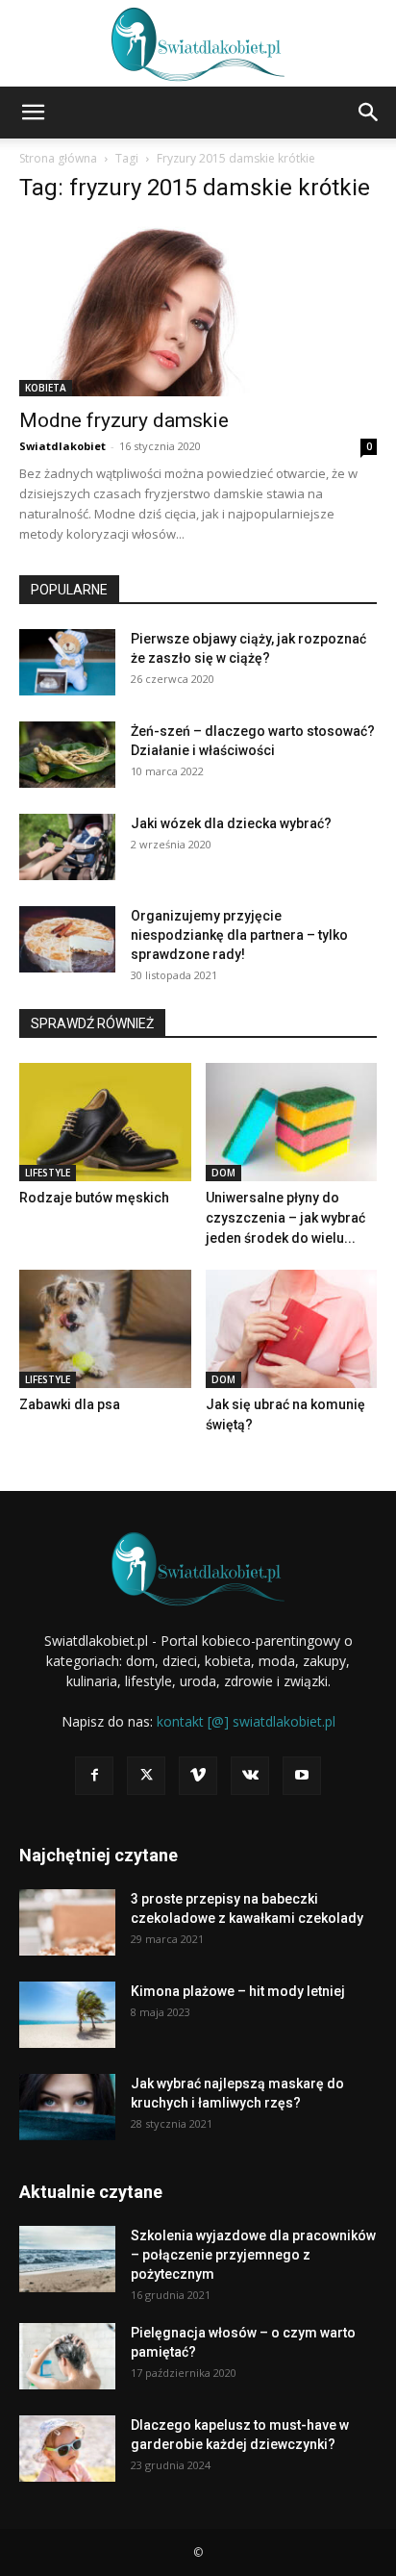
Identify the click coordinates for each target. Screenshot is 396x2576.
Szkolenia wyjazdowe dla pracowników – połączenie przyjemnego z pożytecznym (253, 2255)
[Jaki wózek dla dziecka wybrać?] (67, 847)
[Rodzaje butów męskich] (105, 1122)
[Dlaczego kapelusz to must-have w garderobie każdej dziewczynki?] (67, 2449)
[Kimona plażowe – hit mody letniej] (67, 2015)
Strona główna (58, 158)
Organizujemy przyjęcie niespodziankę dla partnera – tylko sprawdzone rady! (239, 935)
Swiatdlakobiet (62, 446)
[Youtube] (302, 1776)
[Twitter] (146, 1776)
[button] (33, 113)
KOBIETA (46, 388)
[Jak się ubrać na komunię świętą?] (292, 1329)
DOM (223, 1173)
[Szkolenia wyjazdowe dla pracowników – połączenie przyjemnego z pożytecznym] (67, 2259)
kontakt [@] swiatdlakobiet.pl (246, 1721)
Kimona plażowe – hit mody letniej (238, 1991)
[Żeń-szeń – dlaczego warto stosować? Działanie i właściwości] (67, 755)
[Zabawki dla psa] (105, 1329)
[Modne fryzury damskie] (198, 309)
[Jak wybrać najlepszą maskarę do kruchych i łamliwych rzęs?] (67, 2107)
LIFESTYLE (48, 1173)
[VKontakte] (250, 1776)
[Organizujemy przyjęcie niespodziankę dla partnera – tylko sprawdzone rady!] (67, 939)
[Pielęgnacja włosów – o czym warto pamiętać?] (67, 2356)
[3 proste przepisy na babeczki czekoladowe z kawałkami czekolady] (67, 1922)
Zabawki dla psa (70, 1404)
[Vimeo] (198, 1776)
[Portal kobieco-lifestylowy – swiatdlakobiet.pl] (198, 44)
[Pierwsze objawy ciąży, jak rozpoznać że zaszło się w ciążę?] (67, 662)
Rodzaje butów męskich (94, 1198)
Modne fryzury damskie (124, 420)
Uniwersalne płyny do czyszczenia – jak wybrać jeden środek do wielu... (285, 1218)
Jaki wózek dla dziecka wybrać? (231, 823)
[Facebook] (94, 1776)
